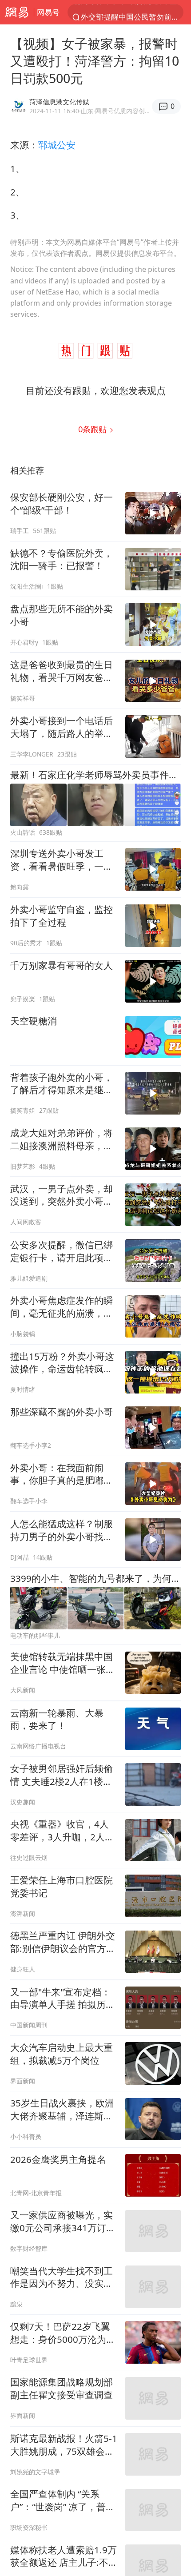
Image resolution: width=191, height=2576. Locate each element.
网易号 (48, 12)
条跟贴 (94, 429)
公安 (66, 145)
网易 (17, 12)
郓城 (48, 145)
